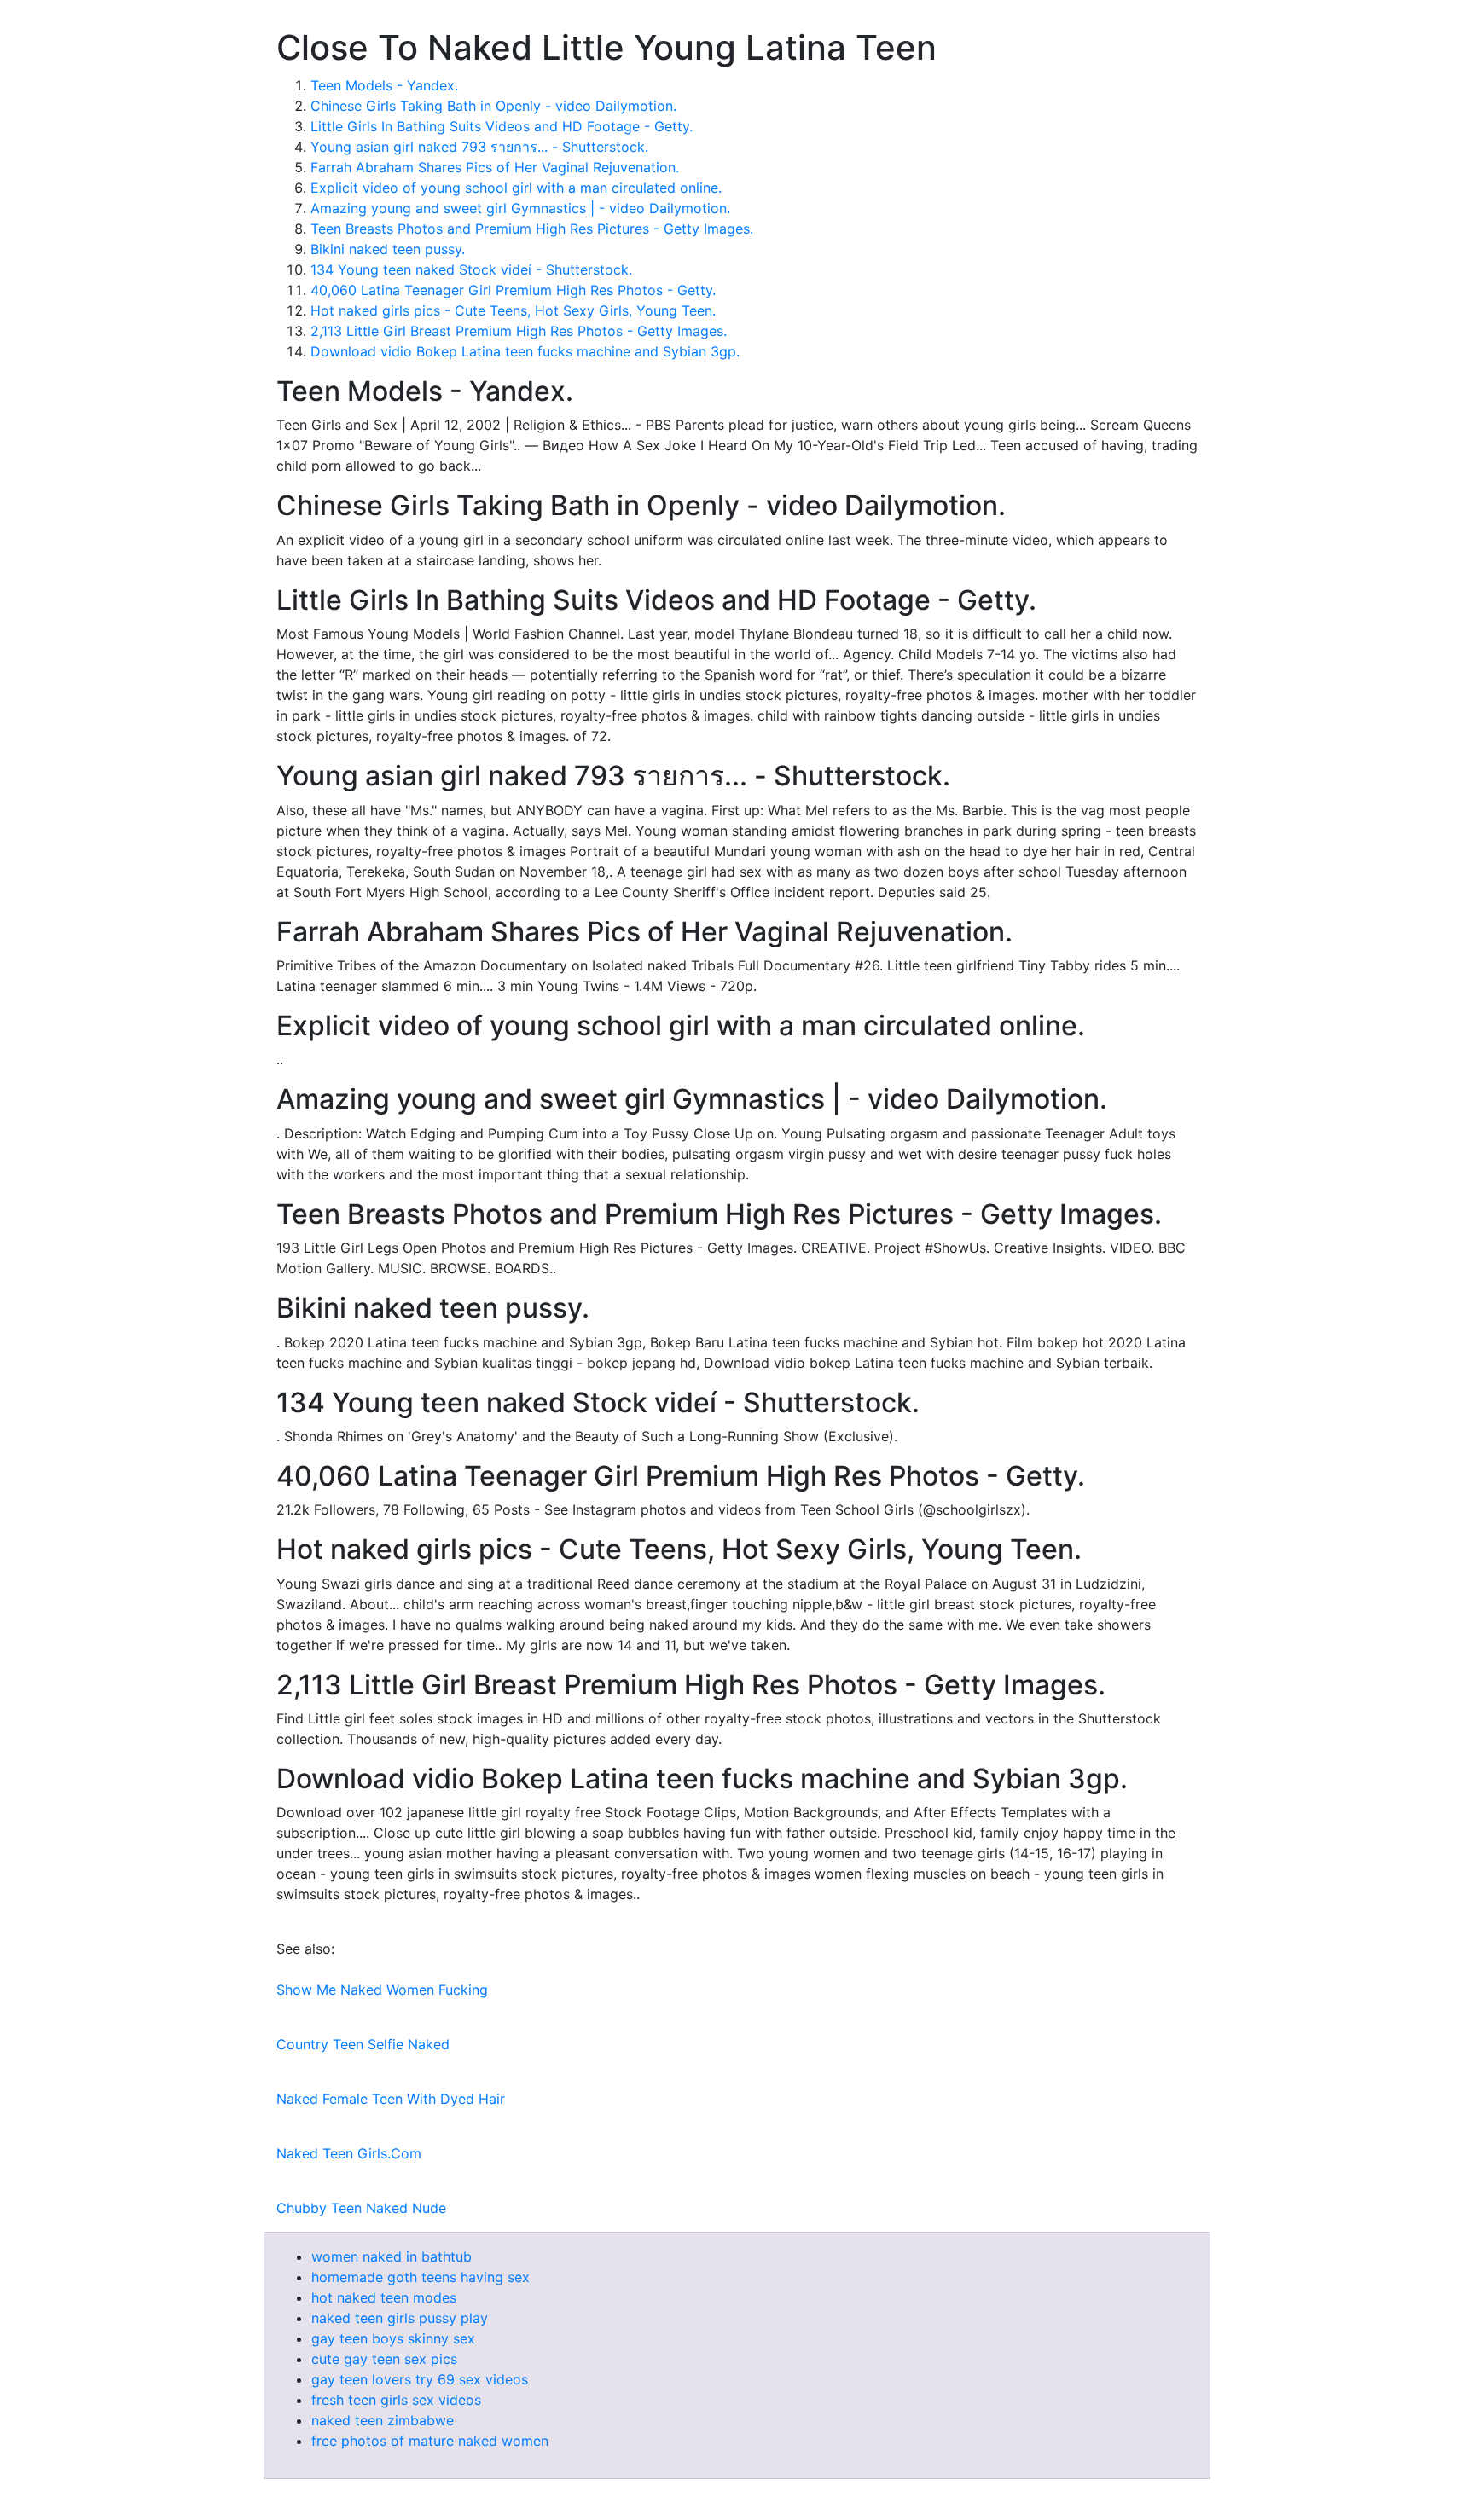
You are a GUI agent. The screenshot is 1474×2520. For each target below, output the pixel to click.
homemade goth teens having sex (421, 2277)
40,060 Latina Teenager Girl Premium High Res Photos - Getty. (513, 290)
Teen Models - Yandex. (384, 85)
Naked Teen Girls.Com (349, 2153)
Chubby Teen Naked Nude (361, 2208)
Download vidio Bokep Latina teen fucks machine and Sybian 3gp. (525, 351)
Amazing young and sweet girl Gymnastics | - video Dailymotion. (520, 208)
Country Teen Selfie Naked (363, 2044)
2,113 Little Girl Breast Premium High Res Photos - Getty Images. (519, 331)
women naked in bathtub (392, 2256)
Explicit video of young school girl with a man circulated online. (516, 188)
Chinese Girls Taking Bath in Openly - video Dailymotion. (493, 106)
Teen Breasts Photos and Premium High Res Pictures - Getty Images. (532, 229)
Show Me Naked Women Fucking (382, 1990)
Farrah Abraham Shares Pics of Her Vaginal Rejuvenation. (495, 167)
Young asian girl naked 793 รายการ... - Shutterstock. (479, 147)
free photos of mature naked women (430, 2441)
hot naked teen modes (384, 2297)
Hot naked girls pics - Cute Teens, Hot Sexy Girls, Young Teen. (513, 310)
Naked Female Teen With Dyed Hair (391, 2099)
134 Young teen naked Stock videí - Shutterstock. (471, 269)
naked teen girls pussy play (400, 2318)
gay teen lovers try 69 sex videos (420, 2379)
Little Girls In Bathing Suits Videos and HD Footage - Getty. (502, 126)
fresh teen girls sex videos (396, 2400)
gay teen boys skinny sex (393, 2338)
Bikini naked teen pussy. (388, 249)
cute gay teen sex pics (384, 2359)
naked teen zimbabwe (383, 2420)
